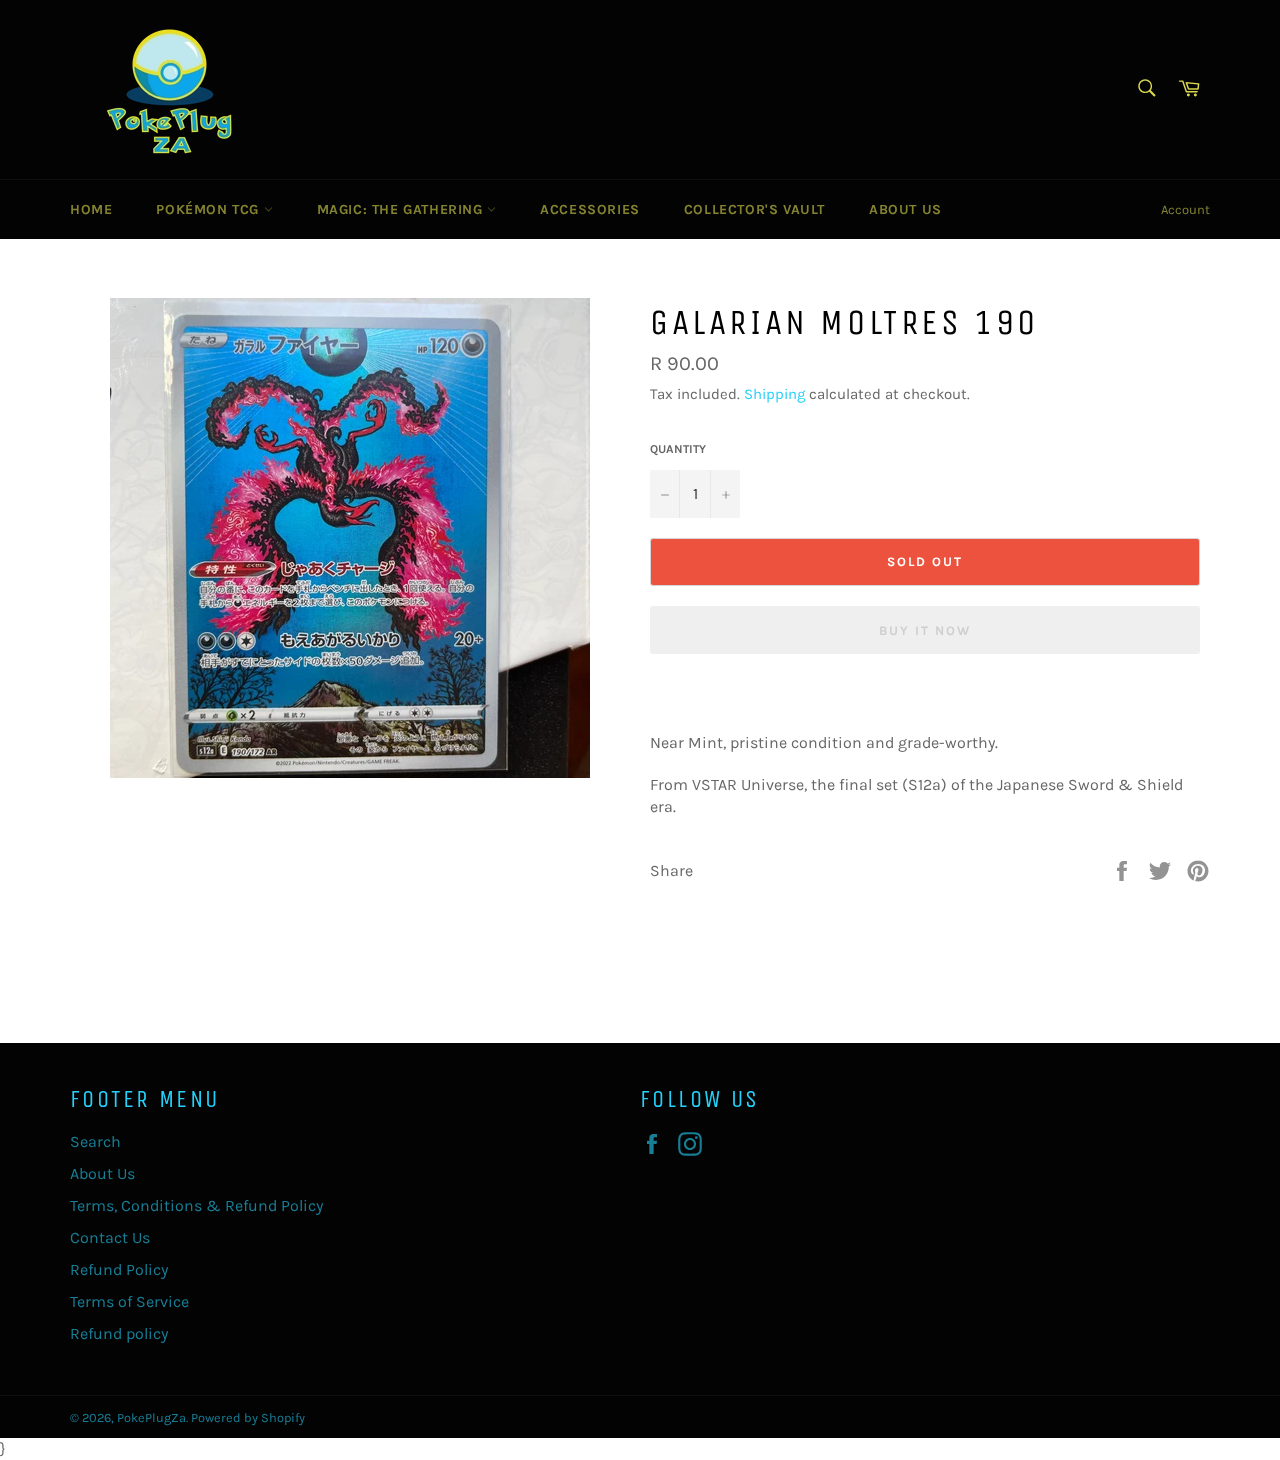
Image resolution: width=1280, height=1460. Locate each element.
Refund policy (119, 1333)
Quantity (678, 449)
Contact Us (110, 1237)
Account (1185, 209)
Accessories (590, 209)
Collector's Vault (754, 209)
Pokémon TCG (209, 209)
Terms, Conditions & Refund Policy (196, 1205)
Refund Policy (119, 1269)
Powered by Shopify (248, 1417)
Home (91, 209)
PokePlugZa (151, 1417)
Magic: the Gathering (402, 209)
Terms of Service (129, 1301)
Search (95, 1141)
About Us (905, 209)
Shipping (774, 394)
